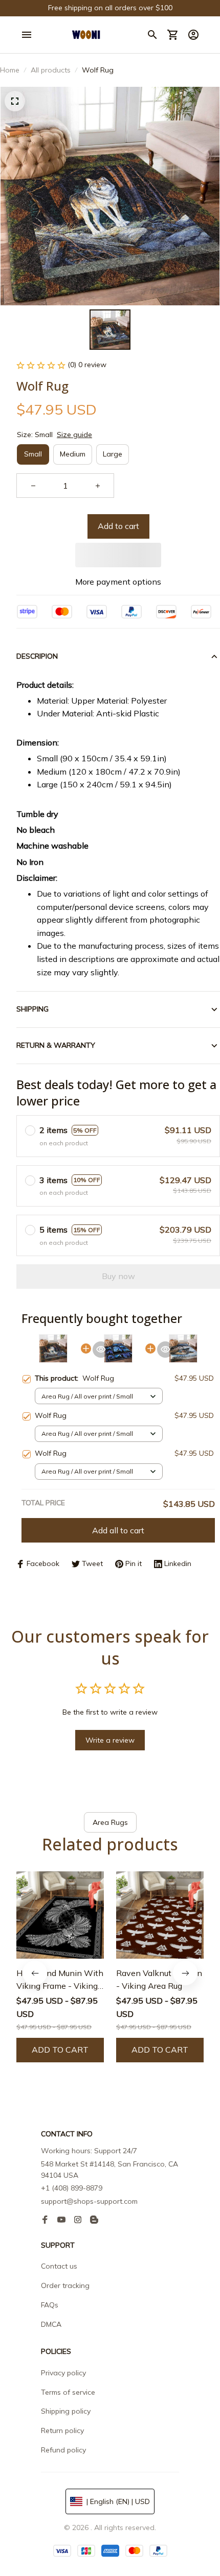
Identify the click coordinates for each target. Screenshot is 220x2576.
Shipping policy (66, 2411)
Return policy (62, 2430)
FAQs (50, 2305)
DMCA (51, 2324)
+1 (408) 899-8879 (72, 2188)
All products (51, 70)
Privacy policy (63, 2373)
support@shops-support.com (89, 2201)
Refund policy (63, 2450)
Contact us (59, 2266)
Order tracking (65, 2285)
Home (10, 70)
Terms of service (68, 2392)
